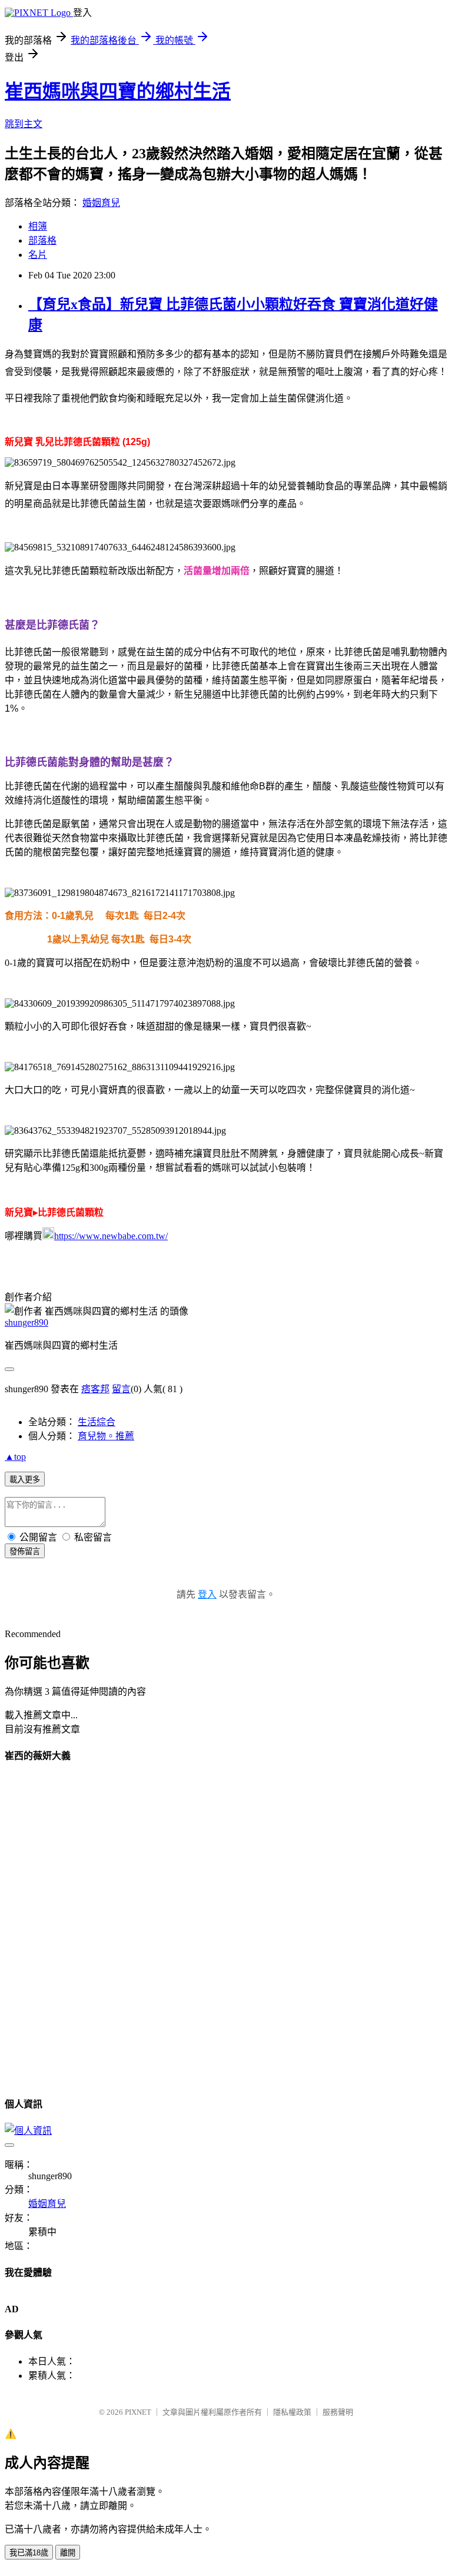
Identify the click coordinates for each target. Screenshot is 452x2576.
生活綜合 (97, 1422)
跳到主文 (24, 124)
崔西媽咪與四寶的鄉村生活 (118, 91)
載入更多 (25, 1480)
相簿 (38, 226)
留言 (121, 1389)
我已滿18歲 (29, 2553)
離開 (68, 2553)
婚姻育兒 (101, 203)
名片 (38, 255)
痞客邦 (95, 1389)
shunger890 (26, 1322)
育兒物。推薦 (106, 1436)
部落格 (42, 240)
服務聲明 (338, 2412)
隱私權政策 (292, 2412)
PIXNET (138, 2412)
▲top (15, 1457)
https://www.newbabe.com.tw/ (111, 1236)
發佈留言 (25, 1551)
